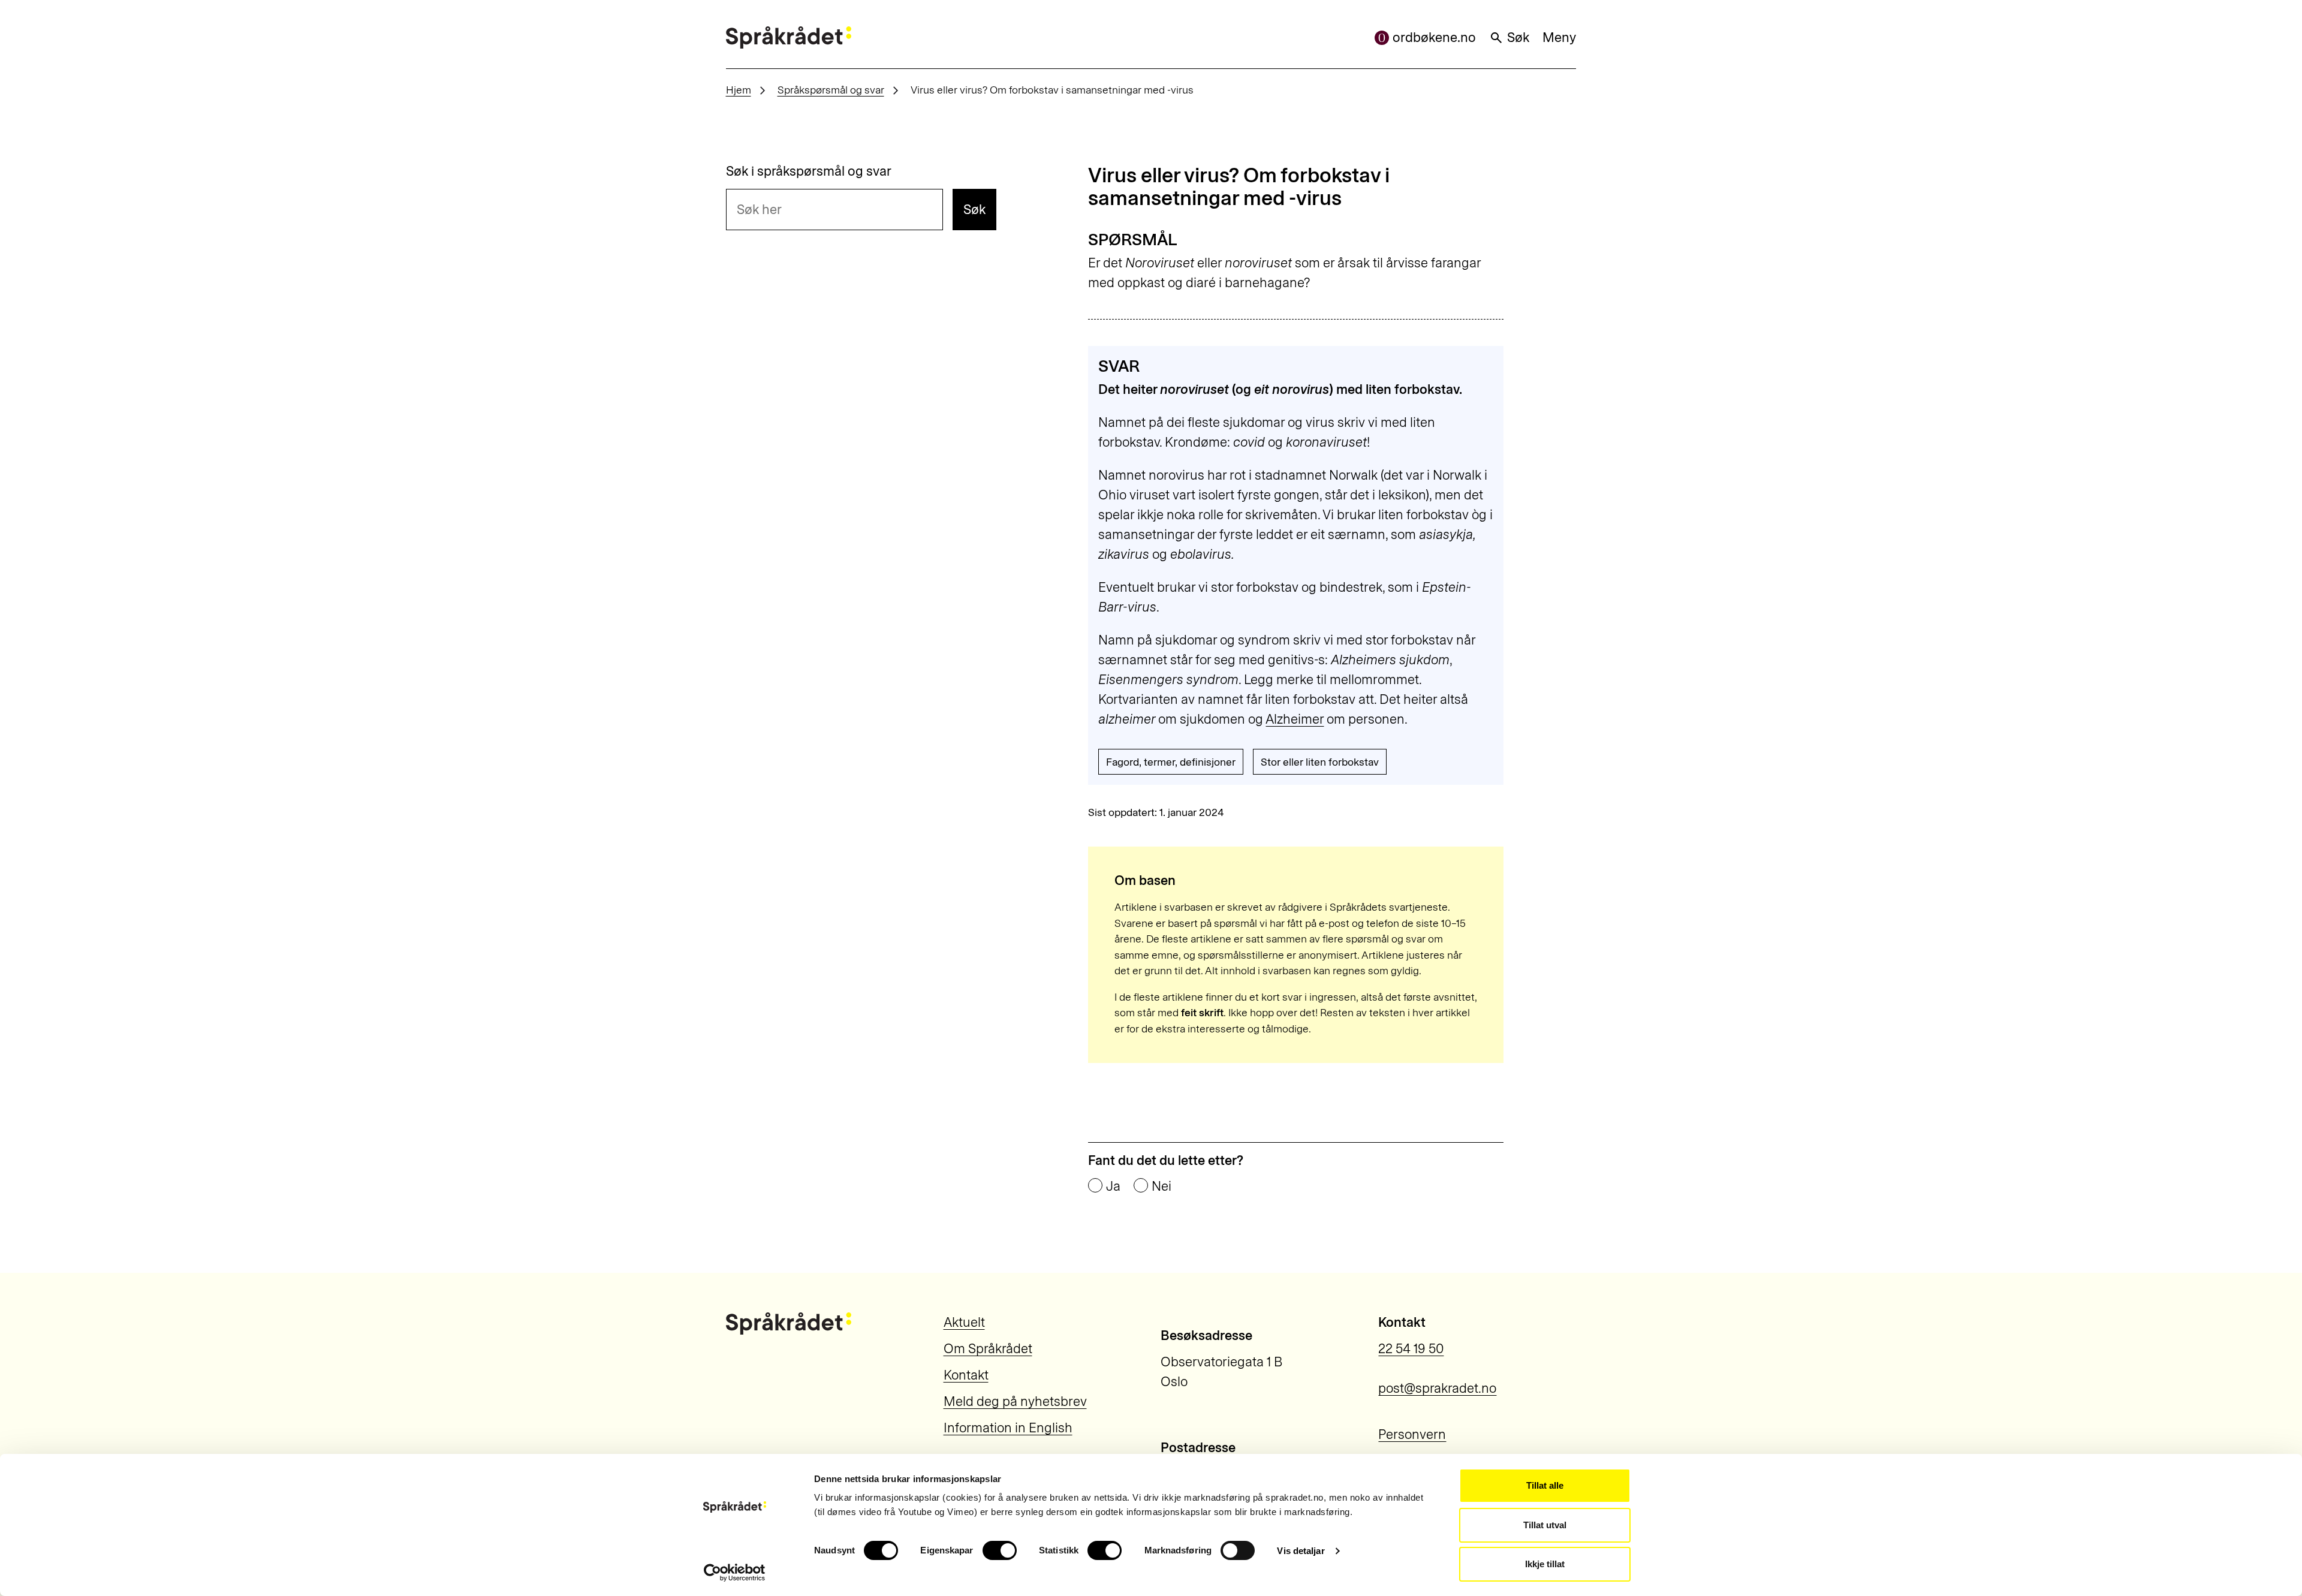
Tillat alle (1545, 1485)
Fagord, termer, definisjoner (1171, 762)
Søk (1518, 37)
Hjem (739, 90)
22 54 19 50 (1411, 1349)
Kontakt (966, 1375)
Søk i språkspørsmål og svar (809, 171)
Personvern (1412, 1434)
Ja (1113, 1187)
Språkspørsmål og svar (831, 90)
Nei (1161, 1187)
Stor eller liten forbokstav (1320, 762)
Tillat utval (1545, 1525)
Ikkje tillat (1545, 1564)
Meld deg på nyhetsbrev (1015, 1401)
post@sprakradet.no (1437, 1388)
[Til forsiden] (789, 37)
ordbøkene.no (1434, 37)
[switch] (1000, 1550)
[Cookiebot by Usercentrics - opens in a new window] (735, 1573)
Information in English (1008, 1428)
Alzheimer (1295, 719)
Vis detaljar (1301, 1551)
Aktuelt (964, 1322)
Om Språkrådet (988, 1349)
